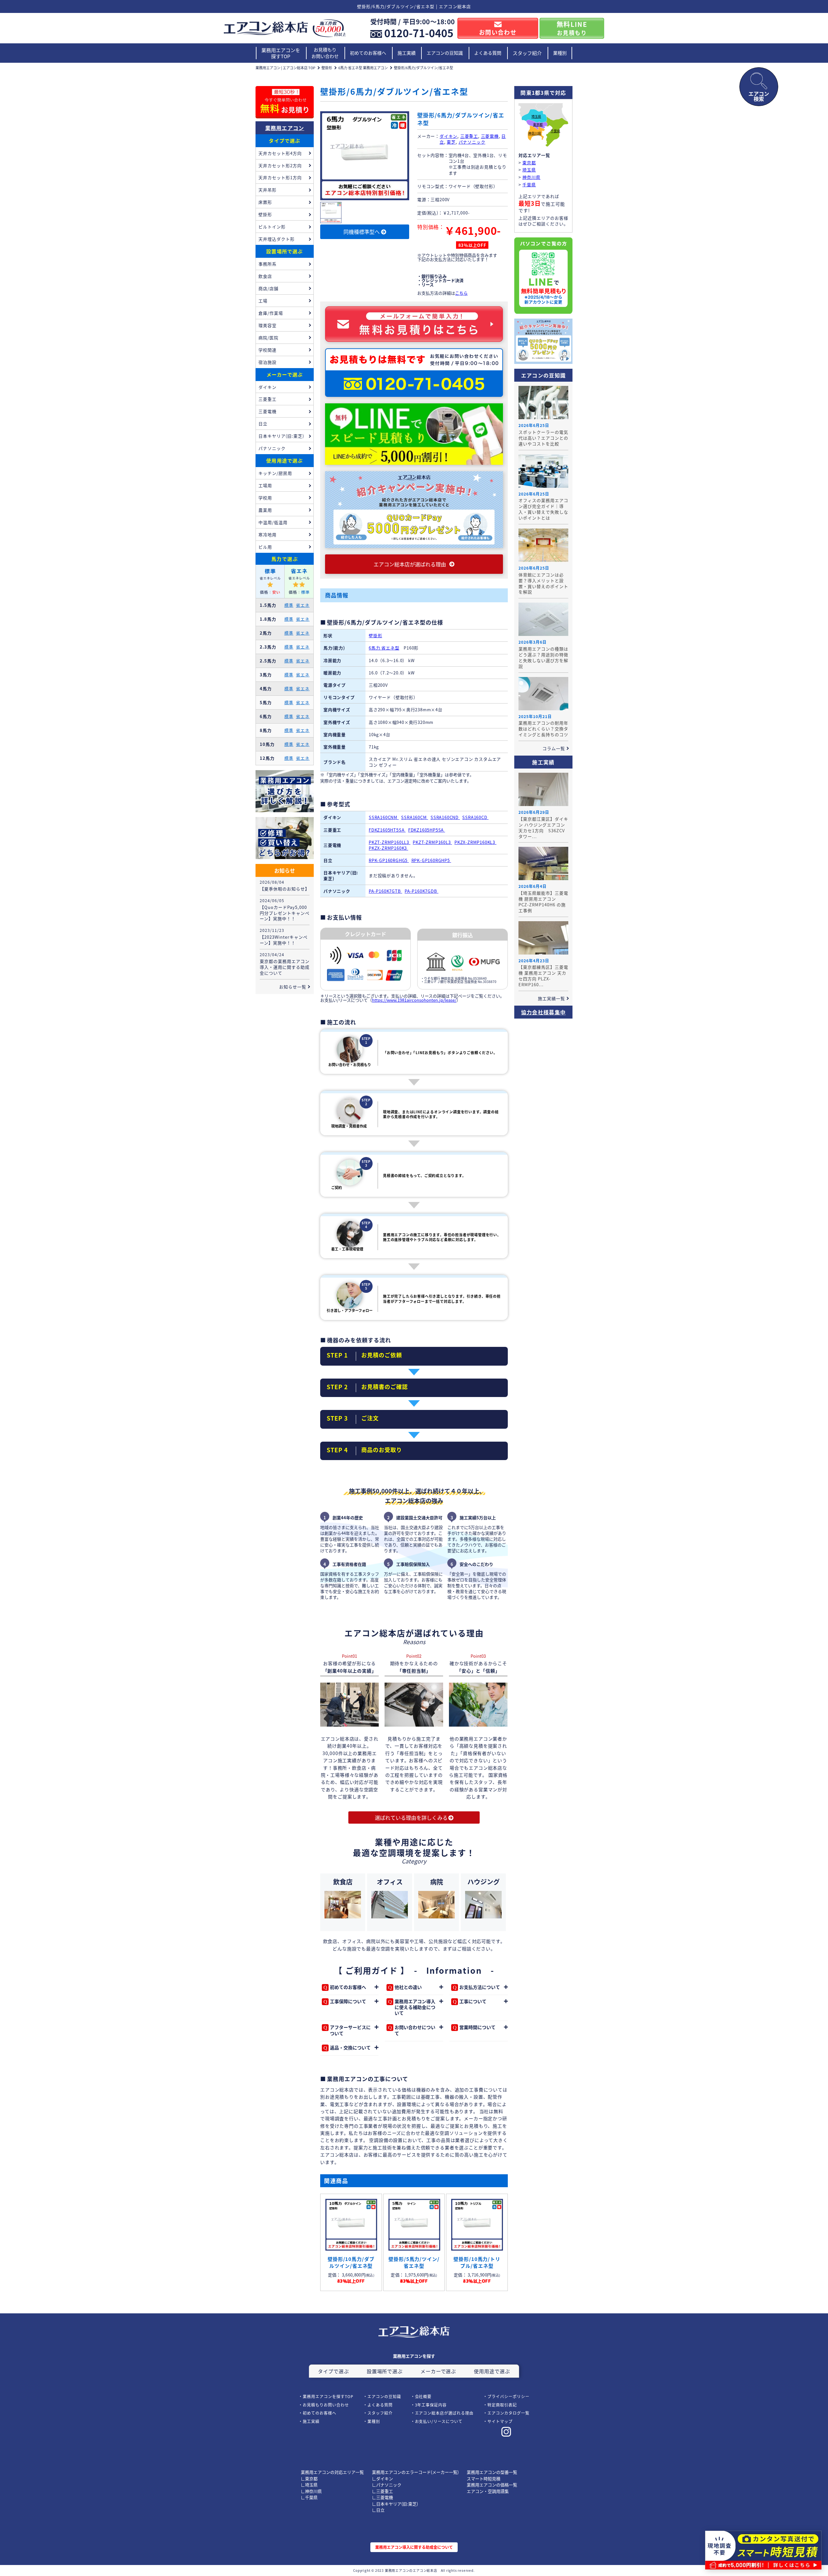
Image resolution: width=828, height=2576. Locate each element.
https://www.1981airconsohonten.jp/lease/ (414, 1000)
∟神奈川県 (311, 2491)
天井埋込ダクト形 (277, 239)
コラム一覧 (554, 748)
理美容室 (267, 325)
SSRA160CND (445, 817)
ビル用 (265, 547)
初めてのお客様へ (368, 53)
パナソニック (472, 142)
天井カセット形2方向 (280, 165)
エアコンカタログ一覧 (508, 2413)
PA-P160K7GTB (385, 891)
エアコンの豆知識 (445, 53)
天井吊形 (267, 190)
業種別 (560, 53)
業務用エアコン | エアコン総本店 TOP (285, 68)
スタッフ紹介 (527, 53)
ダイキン (448, 136)
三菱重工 (469, 136)
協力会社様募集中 (543, 1012)
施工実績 (407, 53)
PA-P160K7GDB (421, 891)
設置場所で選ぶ (284, 251)
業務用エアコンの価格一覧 (492, 2485)
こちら (461, 293)
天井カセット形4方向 (280, 153)
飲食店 (265, 276)
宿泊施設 (267, 362)
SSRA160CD (475, 817)
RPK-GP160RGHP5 (431, 860)
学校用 (265, 498)
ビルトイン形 (272, 227)
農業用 (265, 510)
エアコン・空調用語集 (488, 2491)
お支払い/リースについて (439, 2421)
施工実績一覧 (551, 998)
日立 (263, 424)
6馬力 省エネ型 (384, 648)
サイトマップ (500, 2421)
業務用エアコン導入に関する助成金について (414, 2547)
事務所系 (267, 264)
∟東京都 (309, 2478)
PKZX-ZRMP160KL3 (475, 842)
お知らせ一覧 (293, 987)
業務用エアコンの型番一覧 (492, 2472)
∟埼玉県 (309, 2485)
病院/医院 (268, 338)
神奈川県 (535, 133)
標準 (289, 605)
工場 (263, 301)
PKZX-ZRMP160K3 (388, 848)
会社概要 (423, 2396)
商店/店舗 (268, 288)
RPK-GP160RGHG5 (389, 860)
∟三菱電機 (382, 2497)
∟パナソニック (387, 2485)
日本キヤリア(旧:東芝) (281, 436)
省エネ (303, 605)
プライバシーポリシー (508, 2396)
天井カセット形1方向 (280, 177)
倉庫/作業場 (271, 313)
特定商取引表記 (502, 2405)
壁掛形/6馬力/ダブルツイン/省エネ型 (424, 68)
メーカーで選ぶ (285, 374)
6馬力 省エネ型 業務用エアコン (363, 68)
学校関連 (267, 350)
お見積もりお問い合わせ (325, 53)
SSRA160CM (414, 817)
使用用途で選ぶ (284, 460)
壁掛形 (327, 68)
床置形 (265, 202)
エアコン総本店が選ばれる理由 (444, 2413)
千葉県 (555, 131)
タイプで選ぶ (284, 141)
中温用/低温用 (273, 522)
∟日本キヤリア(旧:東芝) (395, 2504)
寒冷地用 (267, 535)
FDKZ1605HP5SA (427, 830)
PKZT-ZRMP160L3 (432, 842)
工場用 (265, 485)
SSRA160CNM (384, 817)
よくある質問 (488, 53)
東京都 (538, 125)
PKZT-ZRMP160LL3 (390, 842)
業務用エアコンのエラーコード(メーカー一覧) (415, 2472)
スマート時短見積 (484, 2478)
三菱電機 (490, 136)
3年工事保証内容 (431, 2405)
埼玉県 (536, 117)
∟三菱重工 (382, 2491)
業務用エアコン (285, 128)
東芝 (451, 142)
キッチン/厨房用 (275, 473)
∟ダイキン (382, 2478)
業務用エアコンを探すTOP (281, 53)
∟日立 (378, 2510)
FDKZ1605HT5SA (387, 830)
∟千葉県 (309, 2497)
